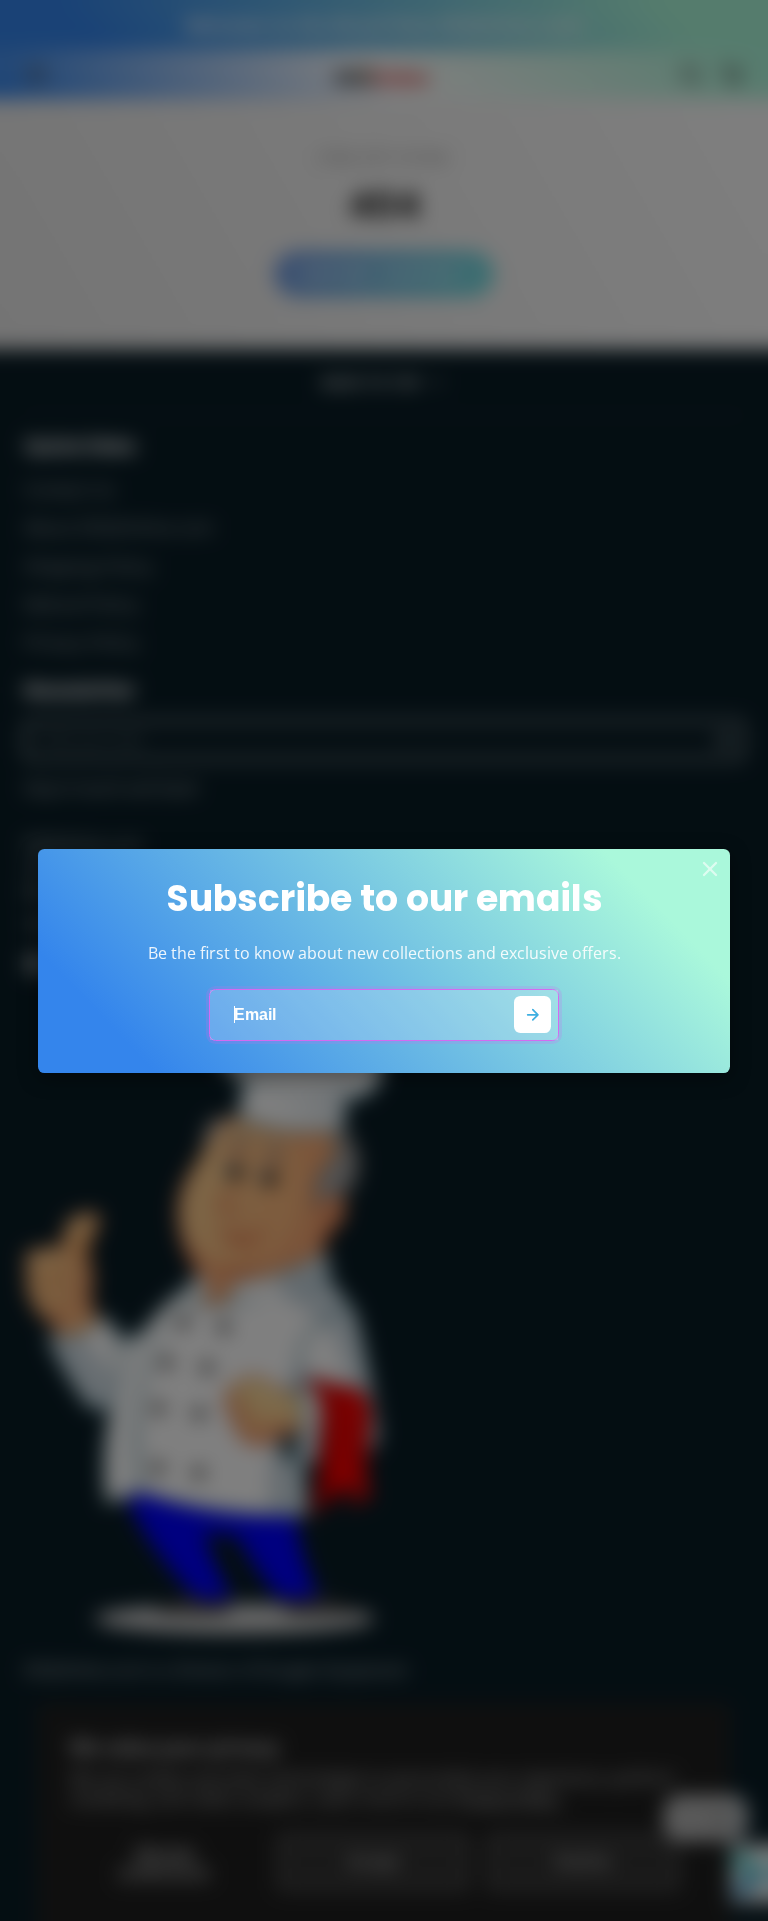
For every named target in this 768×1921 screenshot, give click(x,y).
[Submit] (532, 1014)
